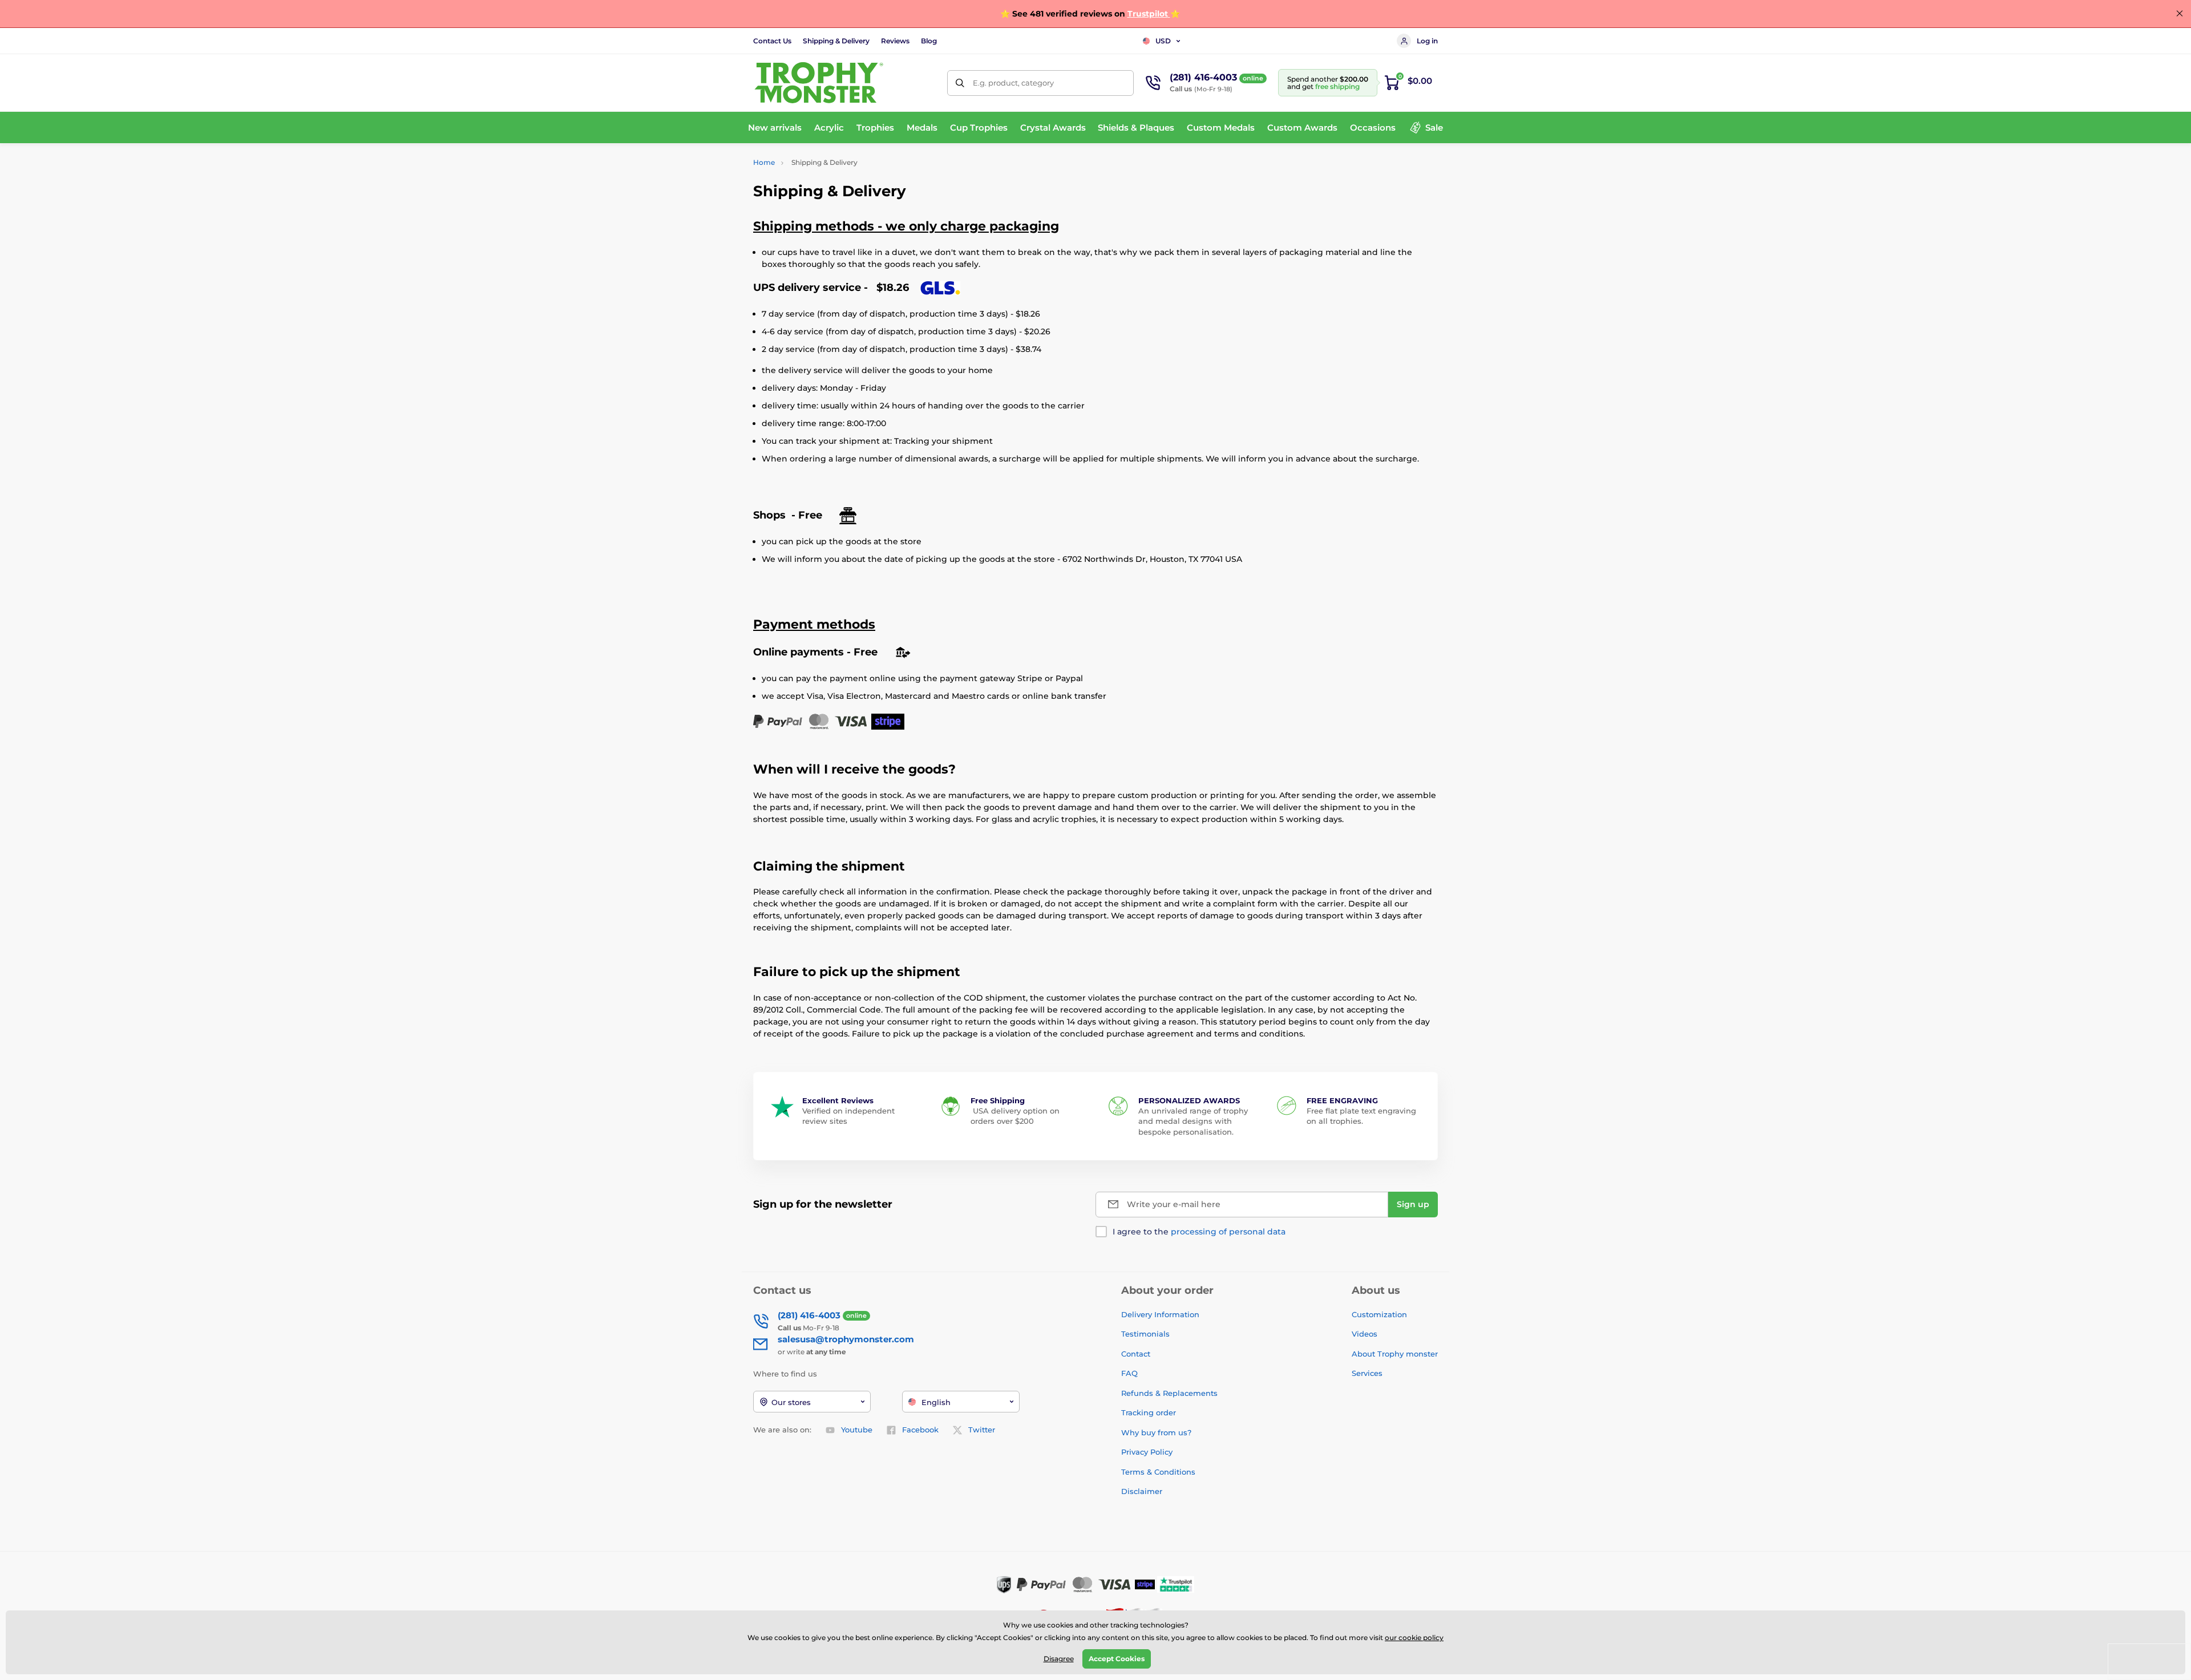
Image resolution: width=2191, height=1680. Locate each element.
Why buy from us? (1156, 1432)
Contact (1136, 1354)
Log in (1427, 41)
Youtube (857, 1430)
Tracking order (1149, 1412)
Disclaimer (1142, 1491)
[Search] (960, 83)
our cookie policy (1414, 1638)
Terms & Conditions (1158, 1472)
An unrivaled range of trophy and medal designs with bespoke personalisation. (1193, 1121)
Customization (1379, 1314)
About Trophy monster (1395, 1354)
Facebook (920, 1430)
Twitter (982, 1430)
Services (1367, 1373)
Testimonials (1145, 1334)
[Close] (2180, 14)
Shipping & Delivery (836, 41)
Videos (1365, 1334)
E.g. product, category (1013, 83)
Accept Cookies (1117, 1659)
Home (764, 162)
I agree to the (1199, 1232)
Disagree (1059, 1659)
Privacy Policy (1147, 1452)
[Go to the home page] (819, 83)
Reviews (895, 41)
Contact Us (772, 41)
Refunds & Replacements (1169, 1393)
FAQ (1129, 1373)
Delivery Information (1160, 1314)
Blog (929, 41)
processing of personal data (1228, 1232)
